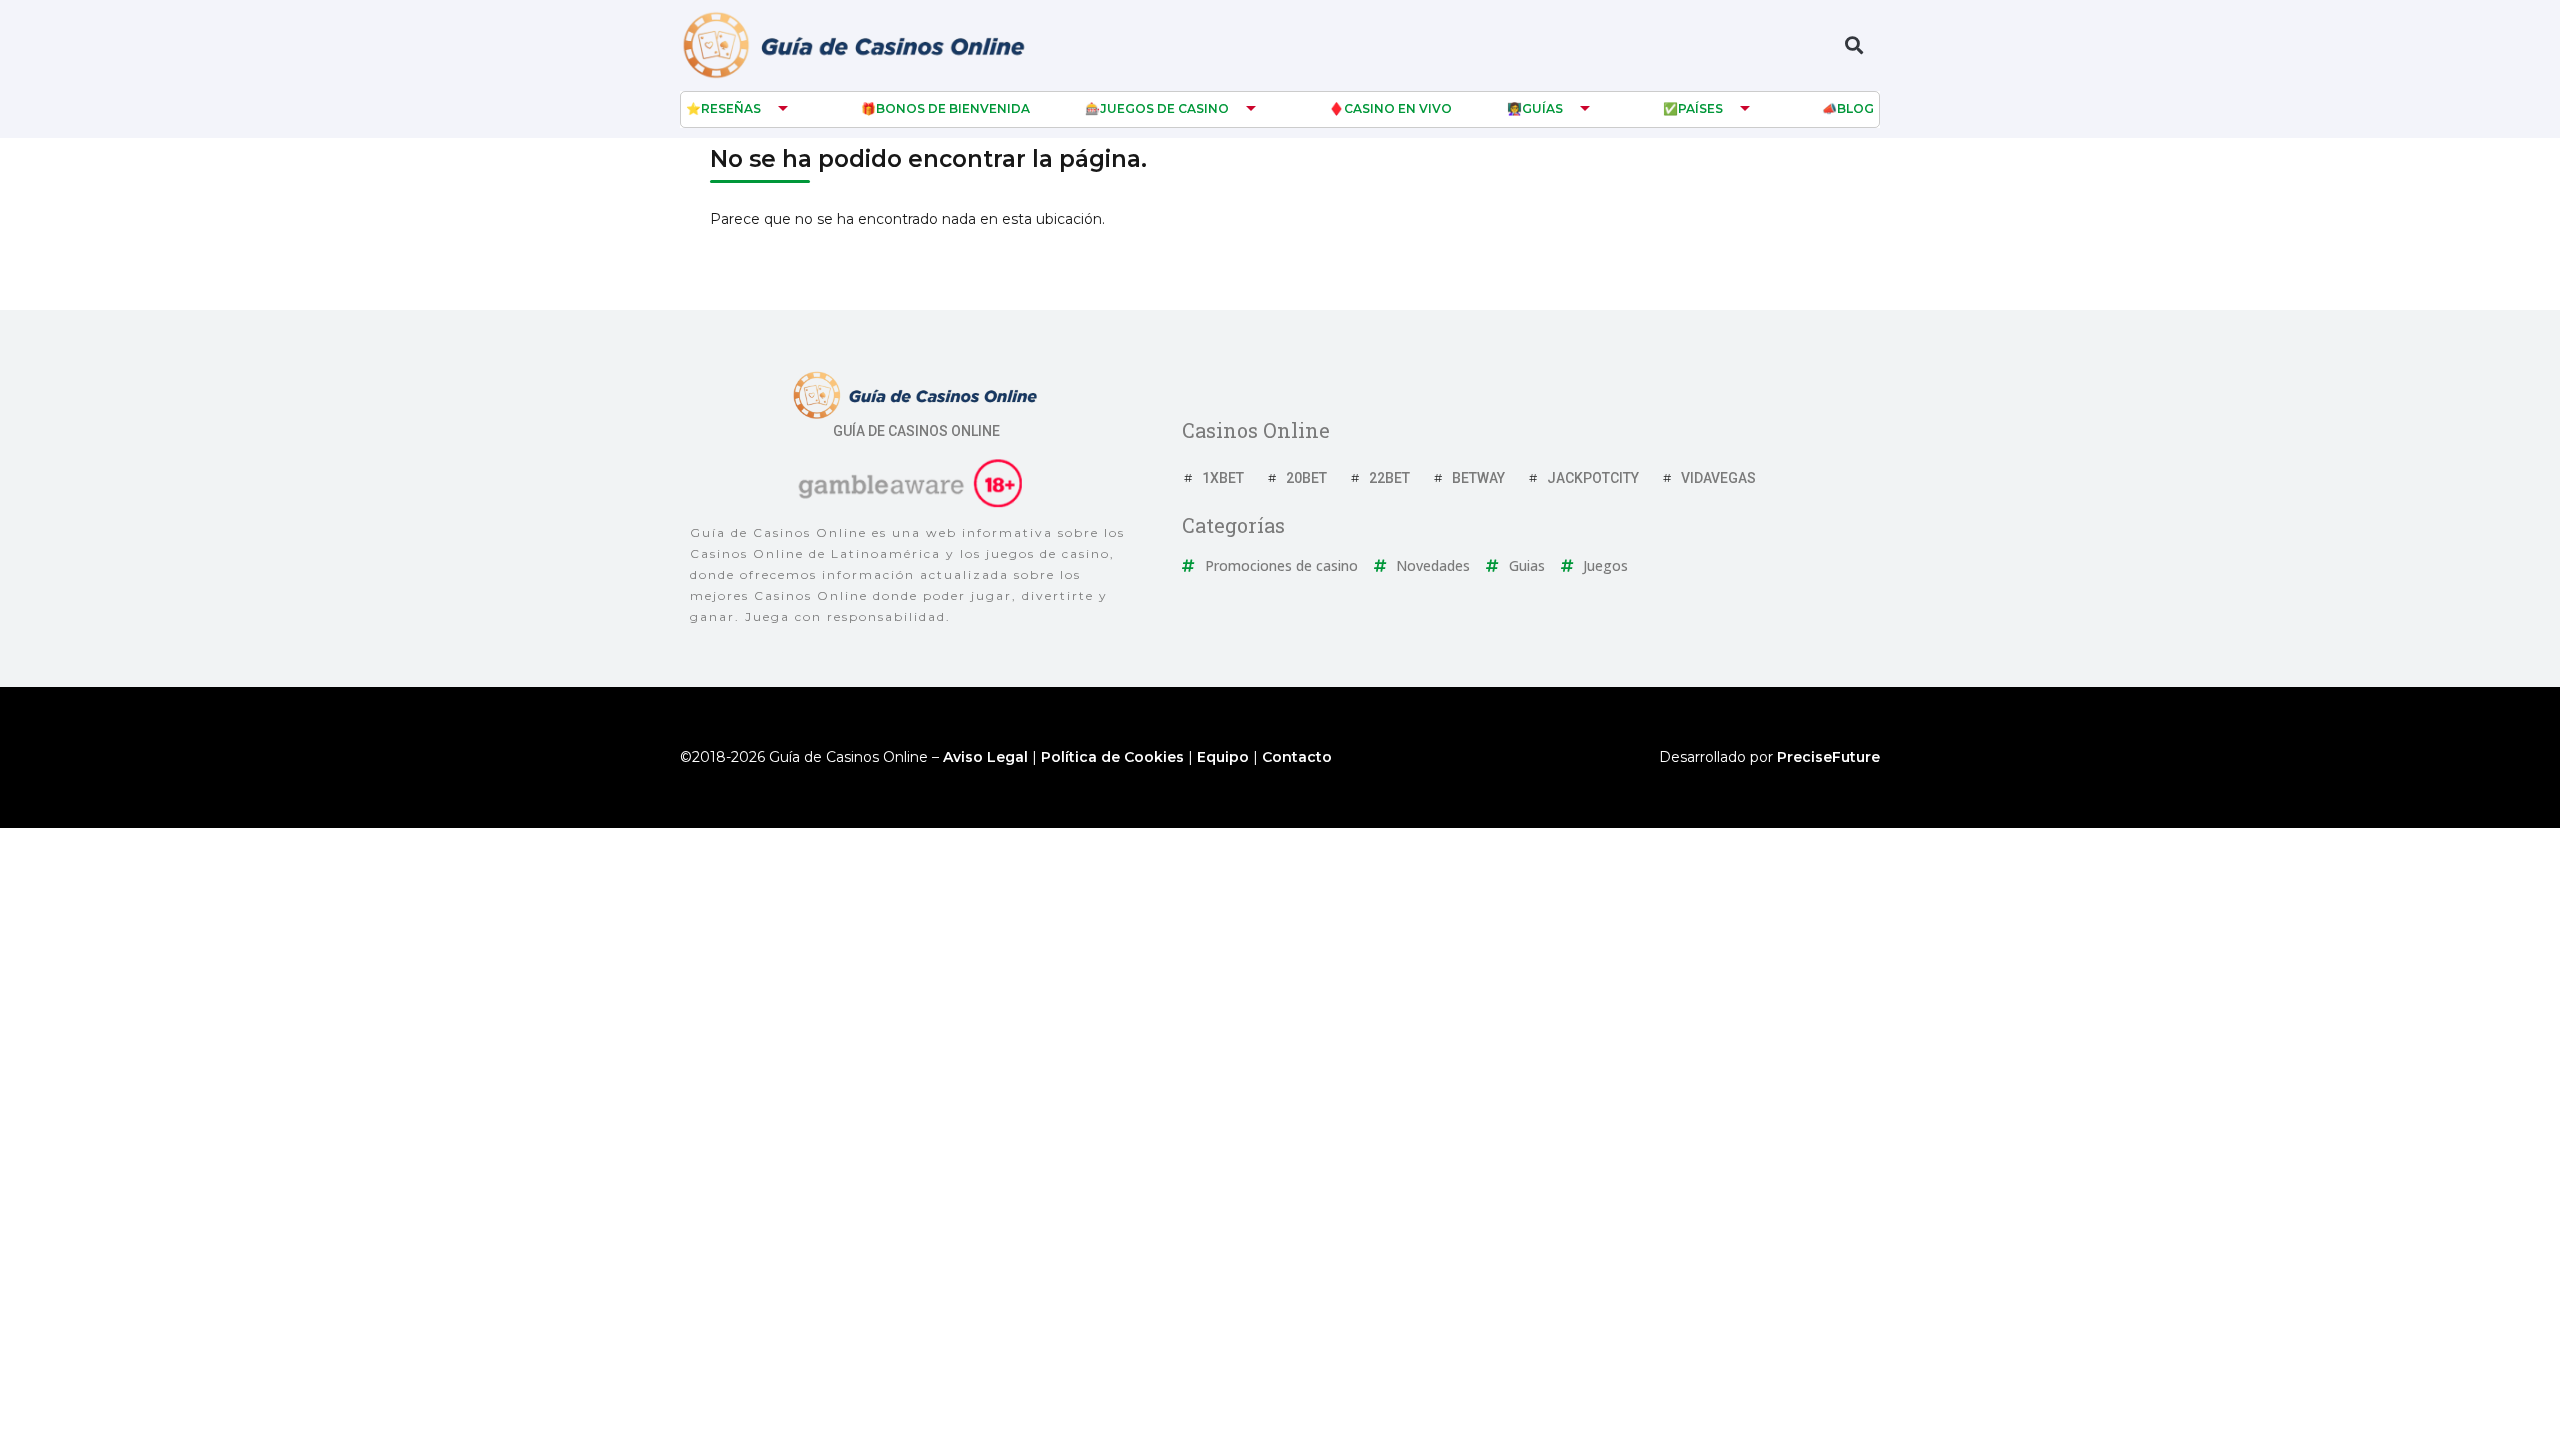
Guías (1542, 108)
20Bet (1306, 478)
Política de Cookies (1112, 757)
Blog (1855, 108)
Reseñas (731, 108)
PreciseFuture (1828, 757)
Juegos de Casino (1164, 108)
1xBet (1223, 478)
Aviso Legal (985, 757)
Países (1700, 108)
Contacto (1297, 757)
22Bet (1389, 478)
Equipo (1223, 757)
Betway (1478, 478)
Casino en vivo (1398, 108)
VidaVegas (1718, 478)
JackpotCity (1593, 478)
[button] (1853, 45)
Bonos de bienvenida (953, 108)
